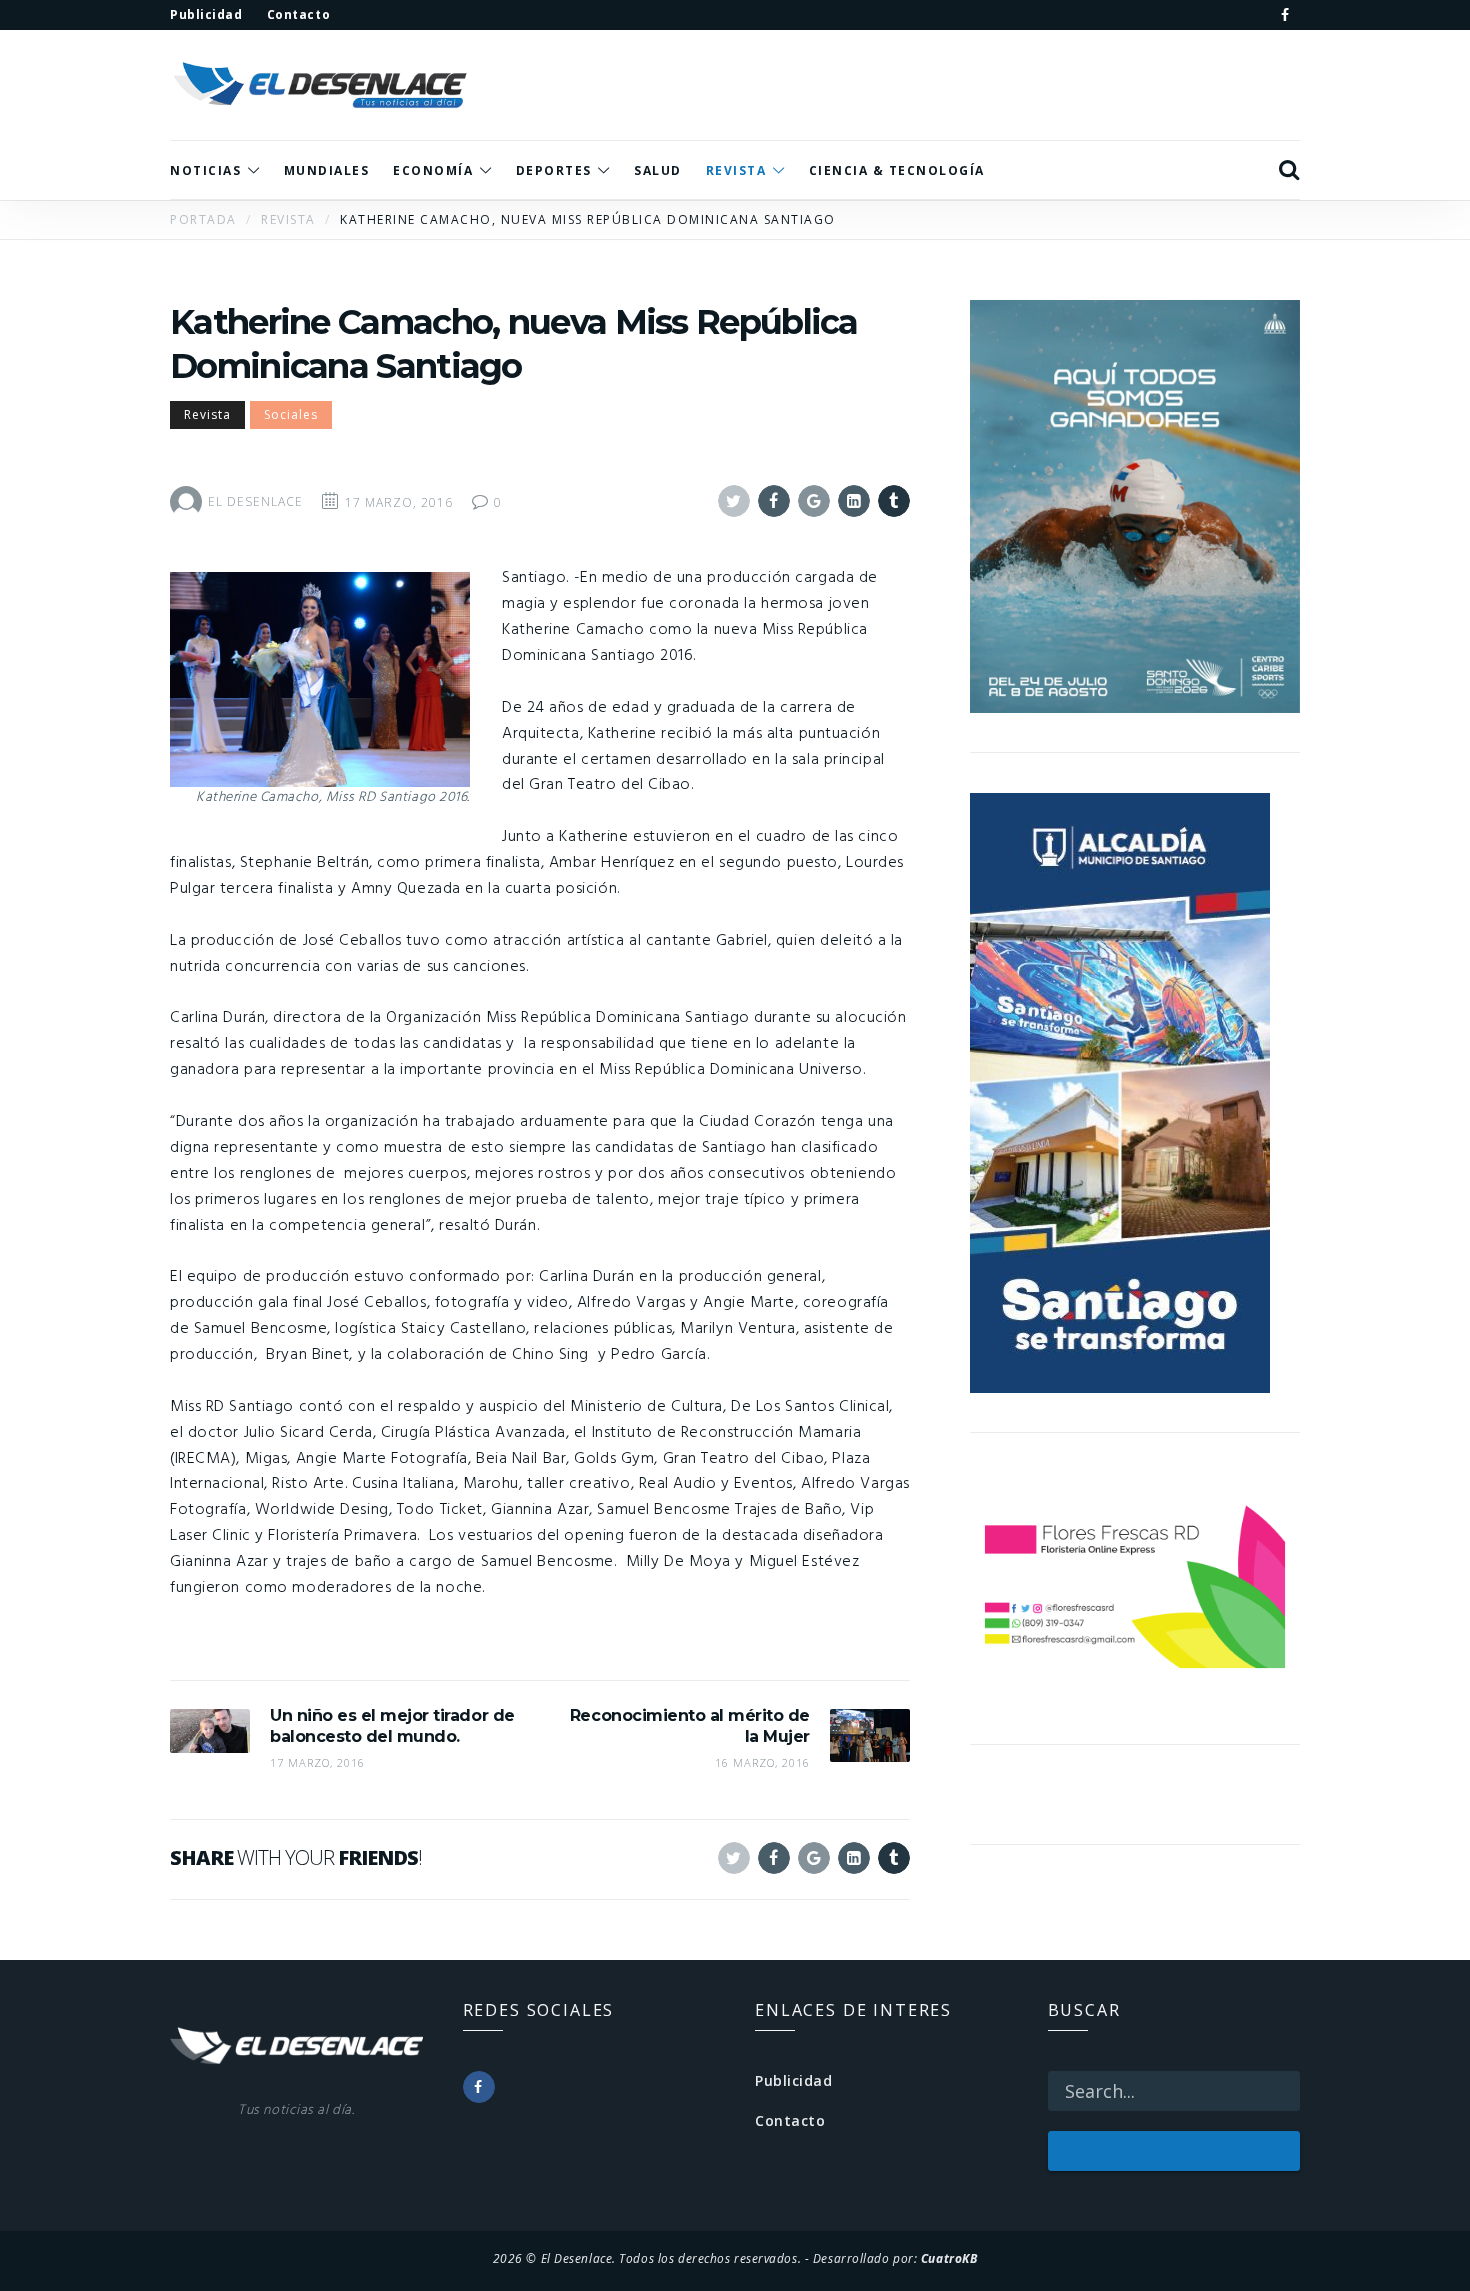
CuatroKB (949, 2258)
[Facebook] (1285, 15)
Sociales (291, 414)
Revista (207, 414)
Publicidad (794, 2080)
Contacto (790, 2120)
